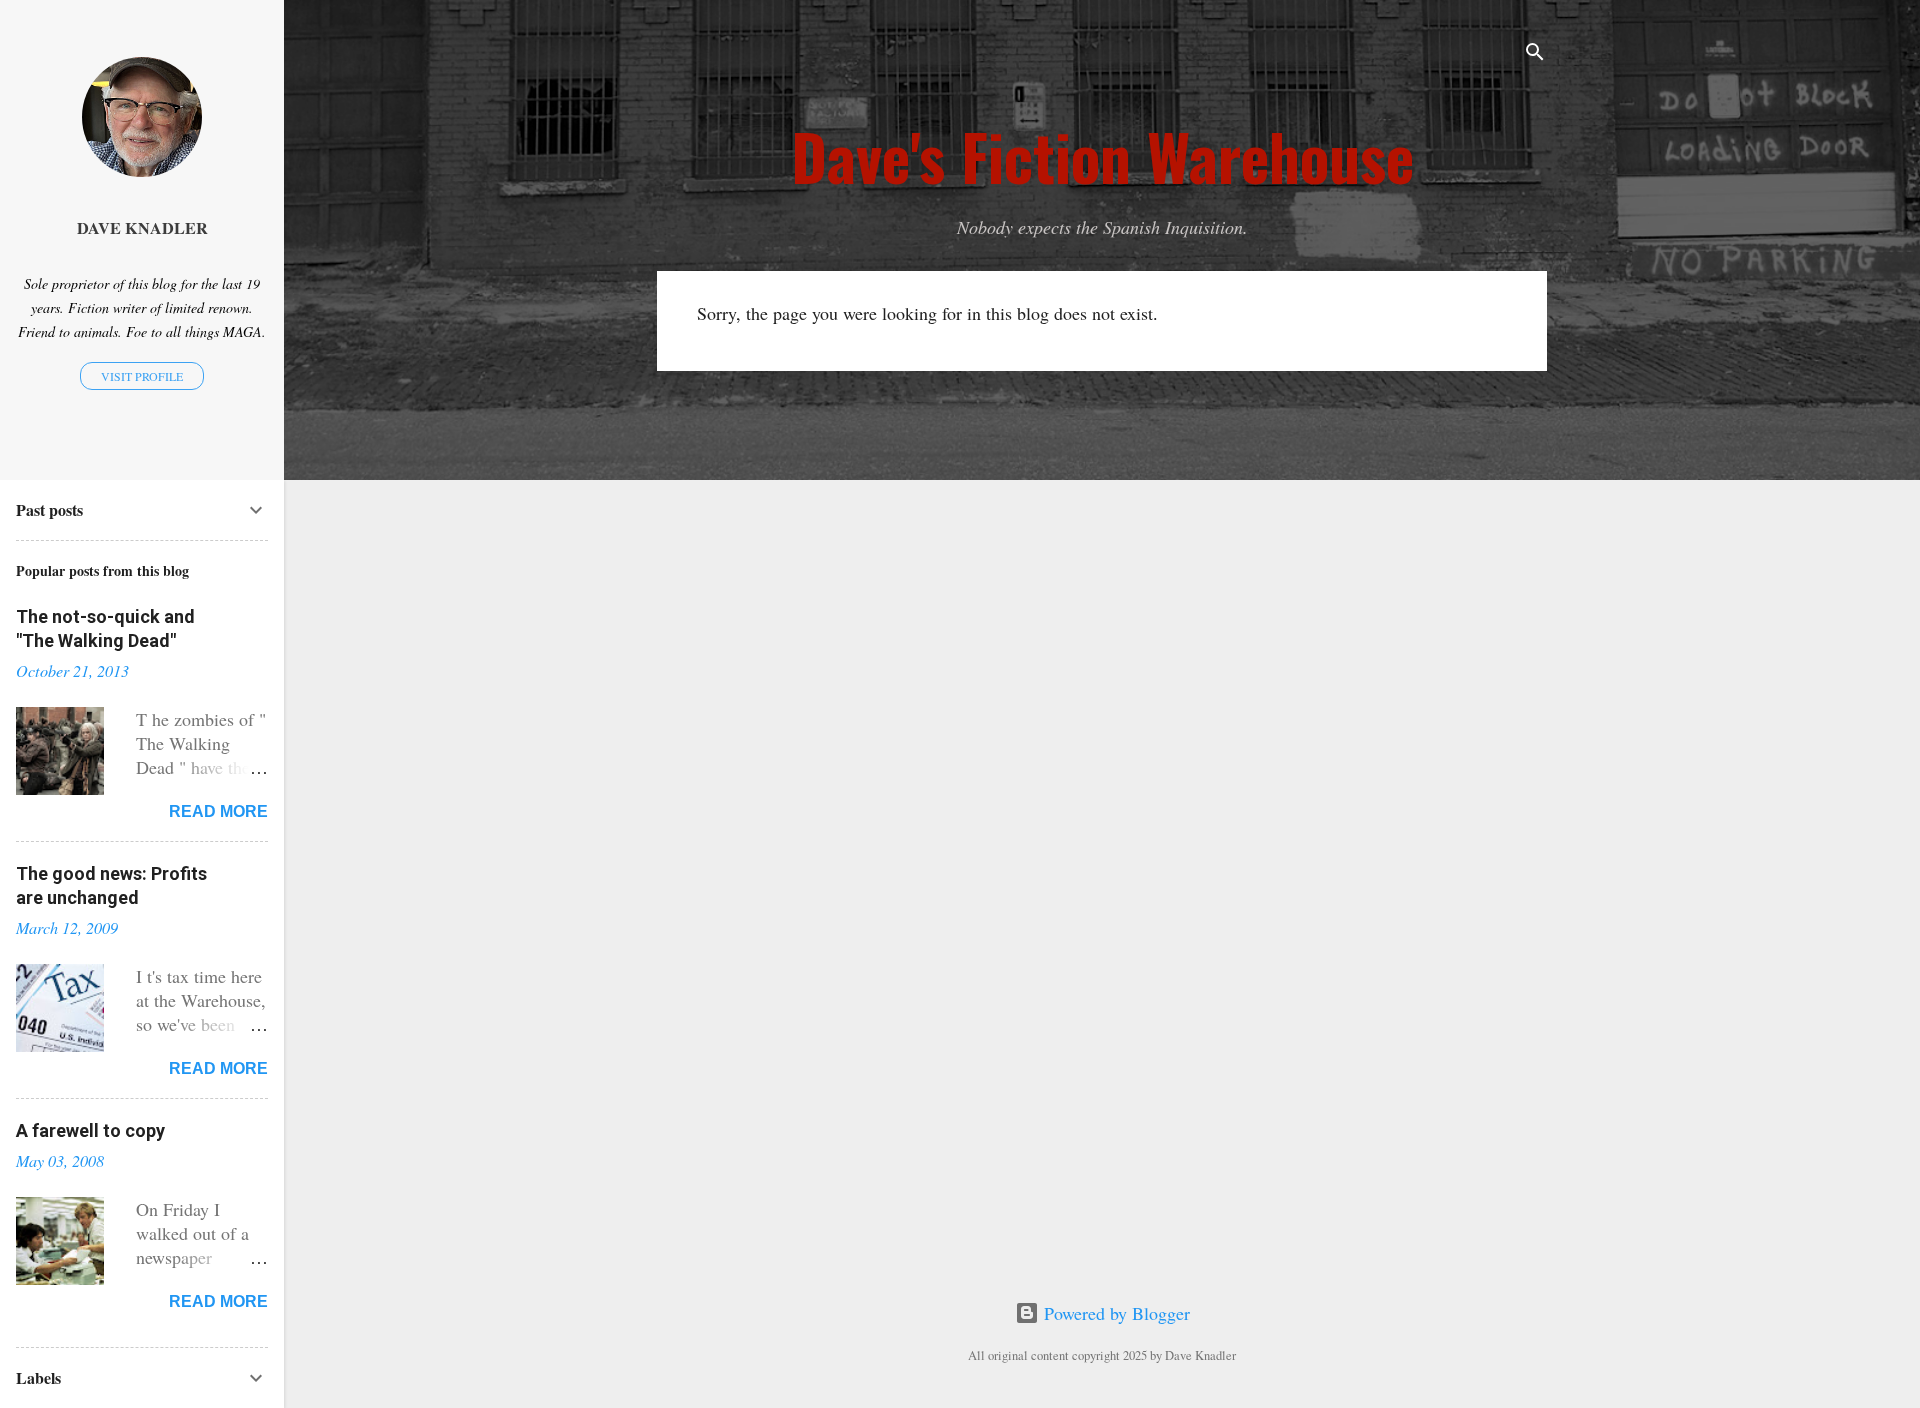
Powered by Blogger (1114, 1313)
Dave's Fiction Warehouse (1102, 156)
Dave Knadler (142, 228)
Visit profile (142, 376)
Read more (218, 811)
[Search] (1535, 54)
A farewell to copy (90, 1130)
